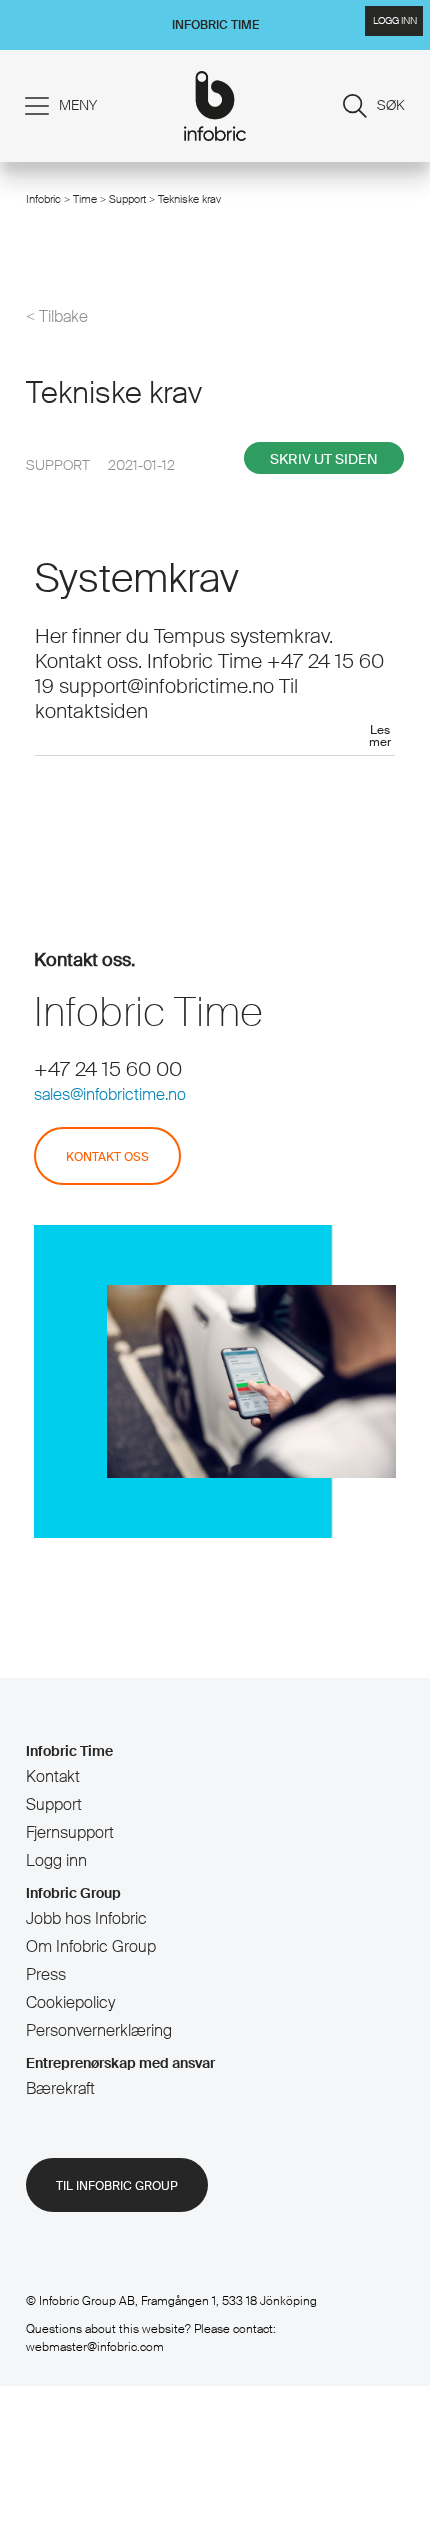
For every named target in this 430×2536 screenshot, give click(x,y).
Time (85, 199)
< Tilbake (57, 317)
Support (129, 199)
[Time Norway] (215, 106)
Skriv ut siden (324, 459)
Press (46, 1974)
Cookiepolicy (70, 2002)
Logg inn (56, 1860)
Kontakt (53, 1776)
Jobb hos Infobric (86, 1918)
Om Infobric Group (91, 1946)
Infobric (43, 199)
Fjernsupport (70, 1832)
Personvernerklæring (99, 2030)
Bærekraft (60, 2088)
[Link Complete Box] (215, 655)
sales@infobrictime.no (110, 1094)
